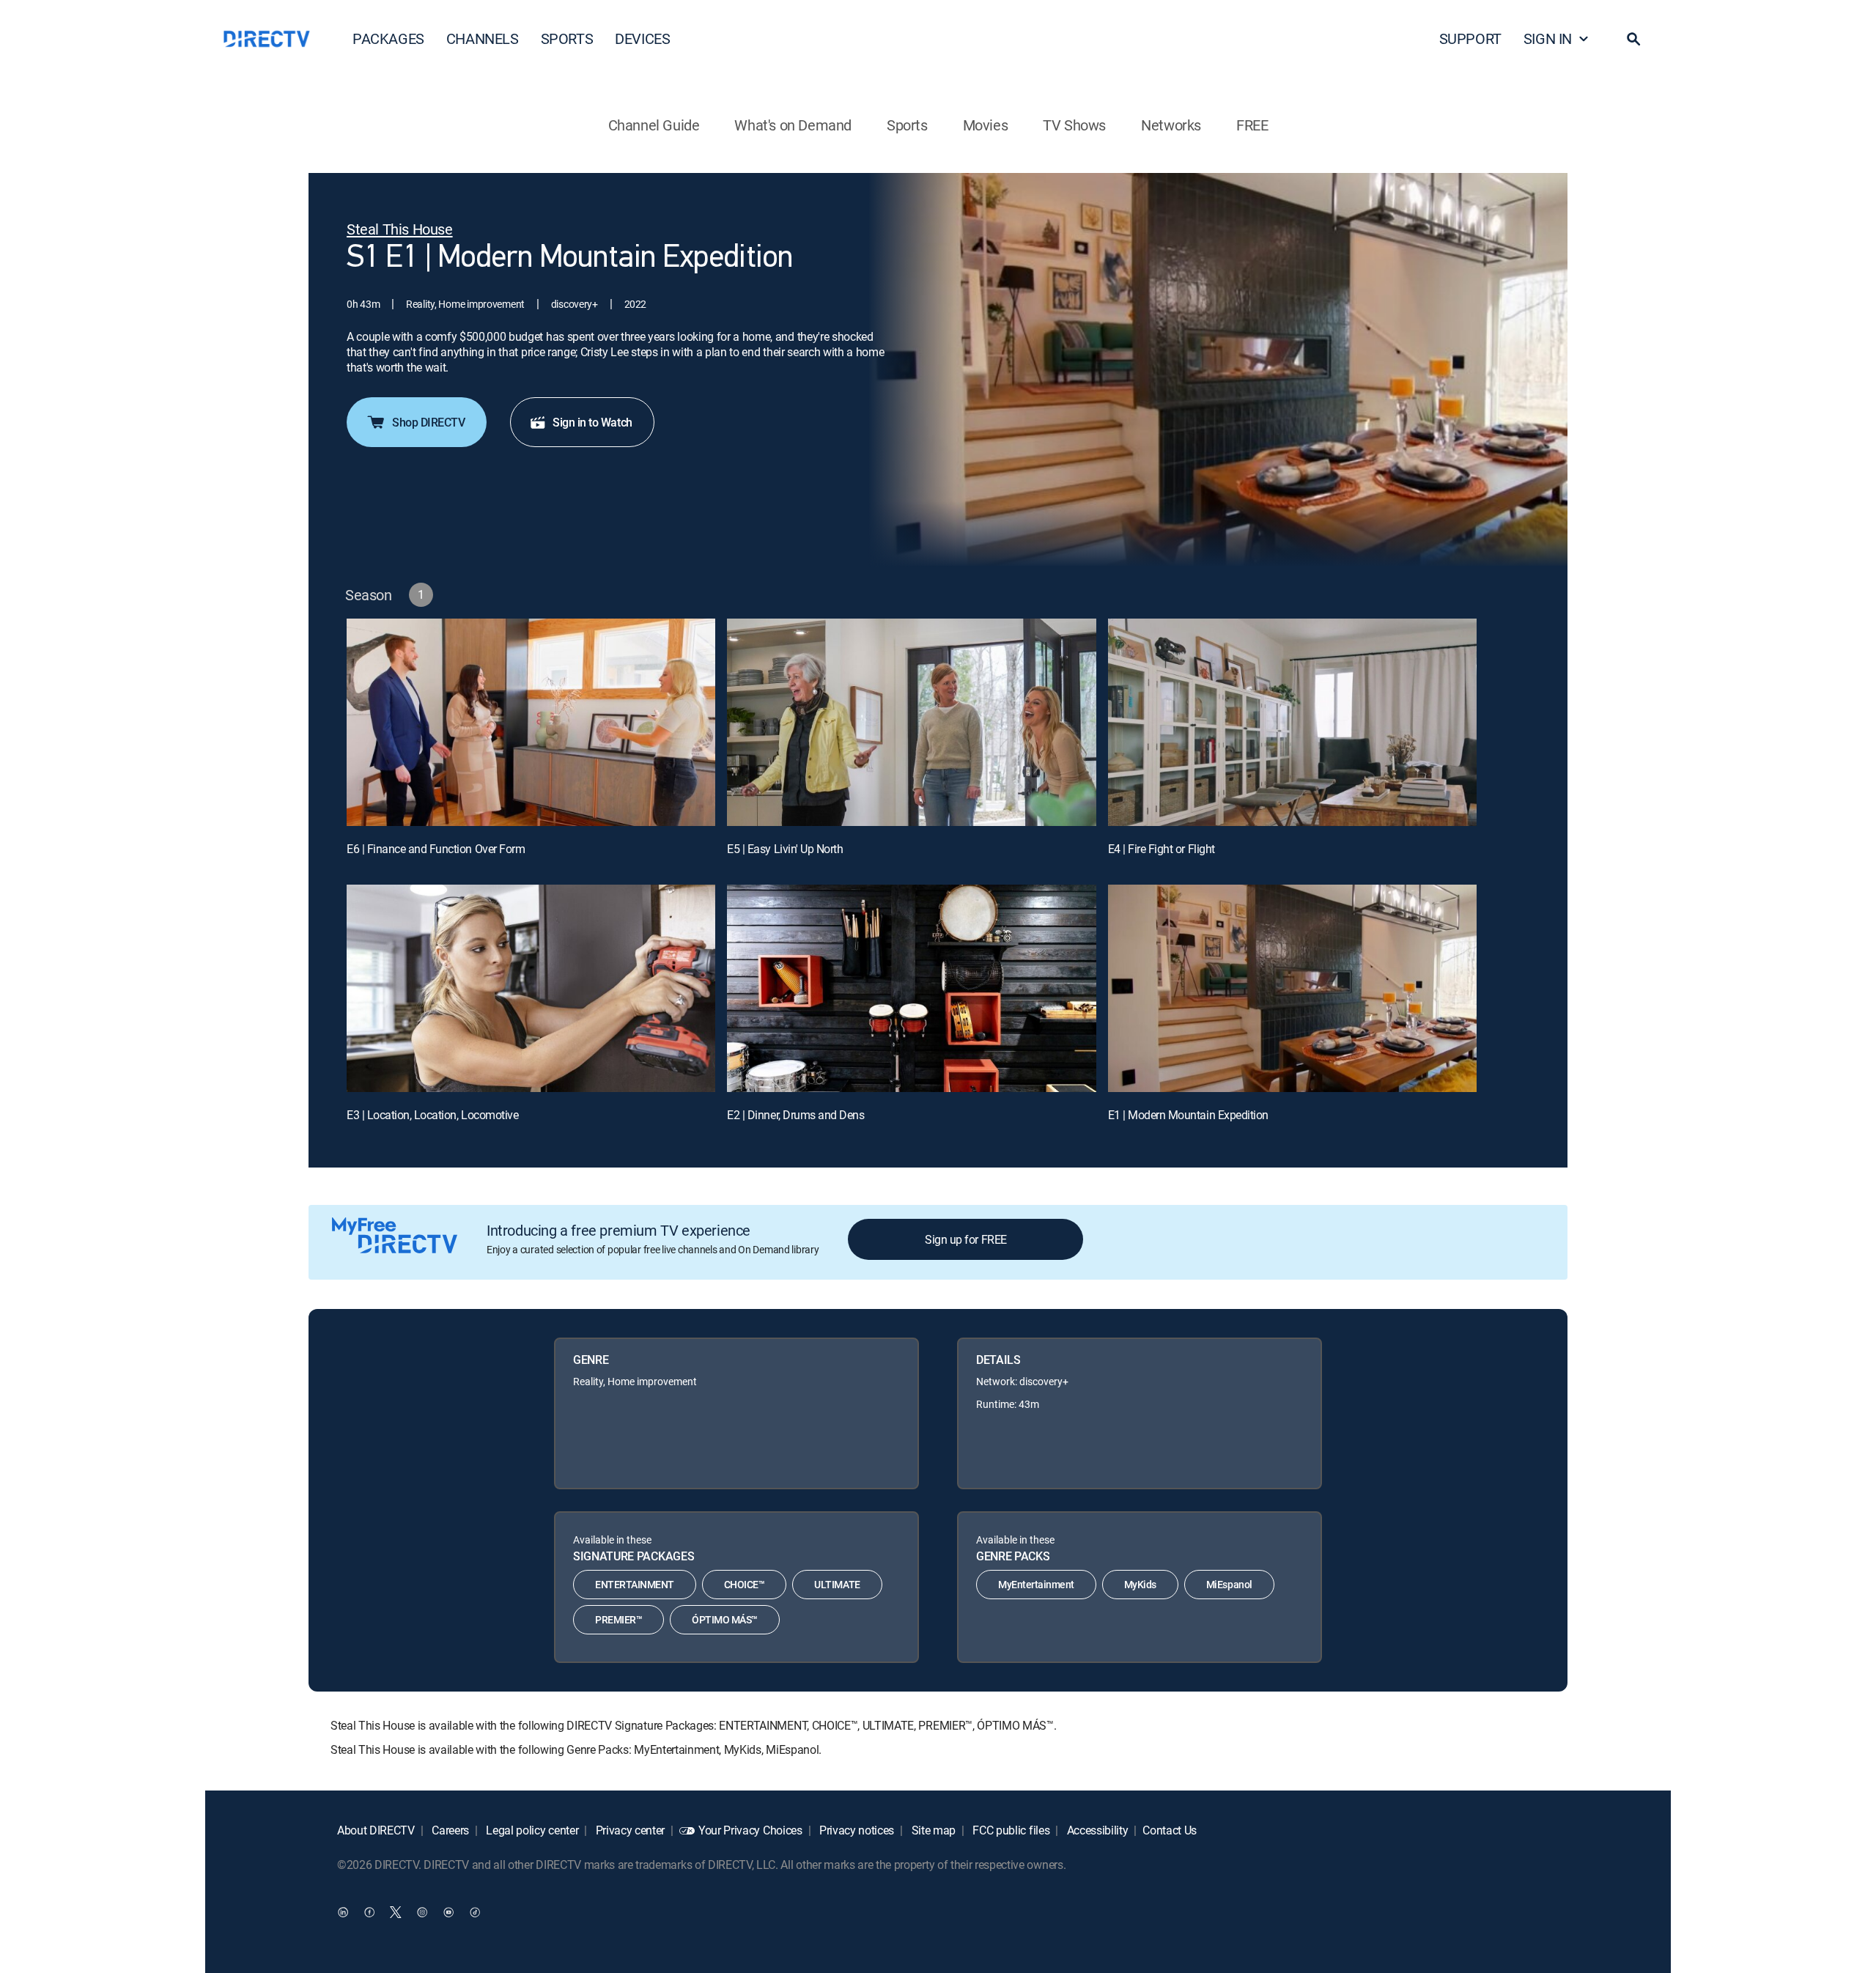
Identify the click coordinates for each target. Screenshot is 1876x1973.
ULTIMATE (837, 1584)
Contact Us (1170, 1830)
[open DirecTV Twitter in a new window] (396, 1911)
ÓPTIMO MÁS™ (725, 1619)
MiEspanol (1229, 1584)
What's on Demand (793, 125)
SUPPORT (1470, 38)
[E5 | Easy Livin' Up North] (911, 722)
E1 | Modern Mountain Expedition (1188, 1115)
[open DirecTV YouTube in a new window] (448, 1911)
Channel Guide (654, 125)
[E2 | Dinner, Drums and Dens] (911, 988)
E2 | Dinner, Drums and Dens (795, 1115)
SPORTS (567, 38)
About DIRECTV (376, 1830)
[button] (1633, 39)
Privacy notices (855, 1830)
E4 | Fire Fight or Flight (1162, 849)
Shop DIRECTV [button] (428, 422)
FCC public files (1010, 1830)
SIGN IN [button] (1548, 38)
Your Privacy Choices (750, 1830)
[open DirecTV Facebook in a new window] (369, 1911)
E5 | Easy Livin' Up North (785, 849)
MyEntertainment (1036, 1584)
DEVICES (642, 38)
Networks (1171, 125)
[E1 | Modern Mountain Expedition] (1292, 988)
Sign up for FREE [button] (965, 1239)
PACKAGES (388, 38)
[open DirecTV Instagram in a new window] (422, 1911)
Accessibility (1096, 1830)
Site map (932, 1830)
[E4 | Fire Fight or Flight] (1292, 722)
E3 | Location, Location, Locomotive (432, 1115)
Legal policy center (531, 1830)
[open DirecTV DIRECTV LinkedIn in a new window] (343, 1911)
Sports (907, 125)
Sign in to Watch (592, 422)
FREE (1252, 125)
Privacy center (629, 1830)
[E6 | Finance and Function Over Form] (531, 722)
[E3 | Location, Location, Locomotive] (531, 988)
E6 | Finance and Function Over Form (436, 849)
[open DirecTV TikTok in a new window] (475, 1911)
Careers (449, 1830)
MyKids (1140, 1584)
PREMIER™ (618, 1619)
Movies (986, 125)
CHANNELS (483, 38)
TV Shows (1074, 125)
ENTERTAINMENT (635, 1584)
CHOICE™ (745, 1584)
